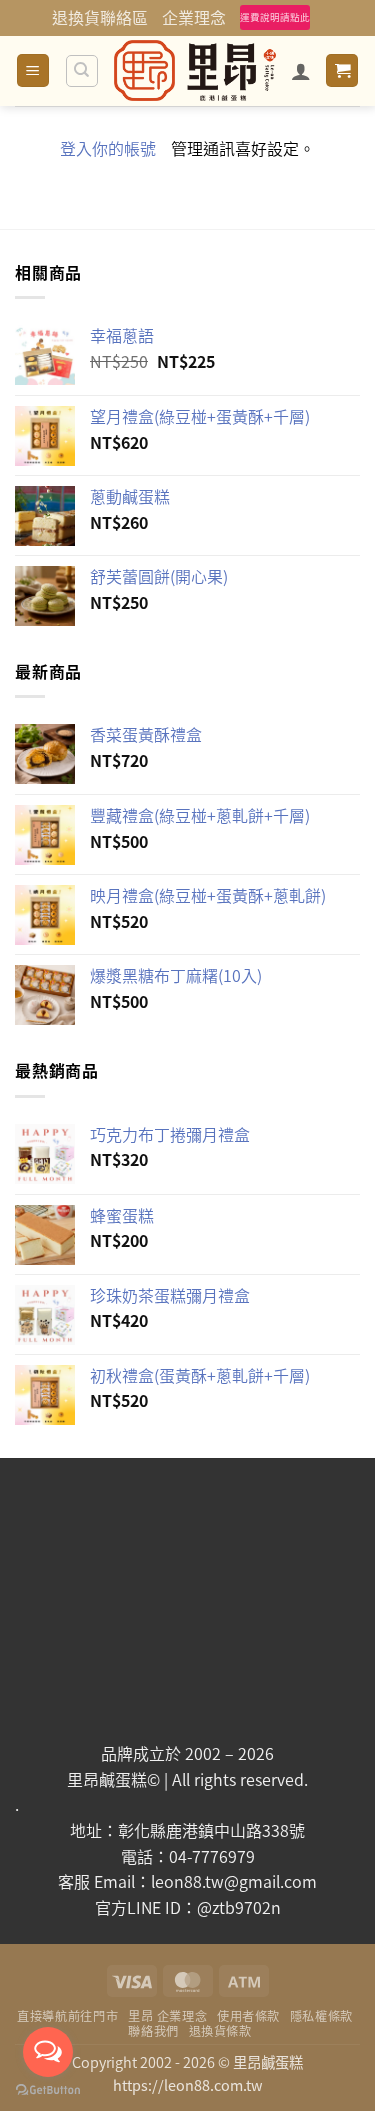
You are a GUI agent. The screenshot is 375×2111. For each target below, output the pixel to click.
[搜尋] (82, 71)
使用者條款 (248, 2016)
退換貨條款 (220, 2031)
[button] (33, 70)
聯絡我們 (153, 2031)
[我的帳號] (301, 71)
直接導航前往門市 (67, 2016)
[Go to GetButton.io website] (48, 2090)
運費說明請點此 (275, 17)
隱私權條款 (321, 2016)
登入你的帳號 (108, 148)
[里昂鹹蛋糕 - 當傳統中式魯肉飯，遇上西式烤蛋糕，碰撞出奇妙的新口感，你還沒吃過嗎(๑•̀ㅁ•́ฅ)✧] (195, 70)
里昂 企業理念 (167, 2016)
